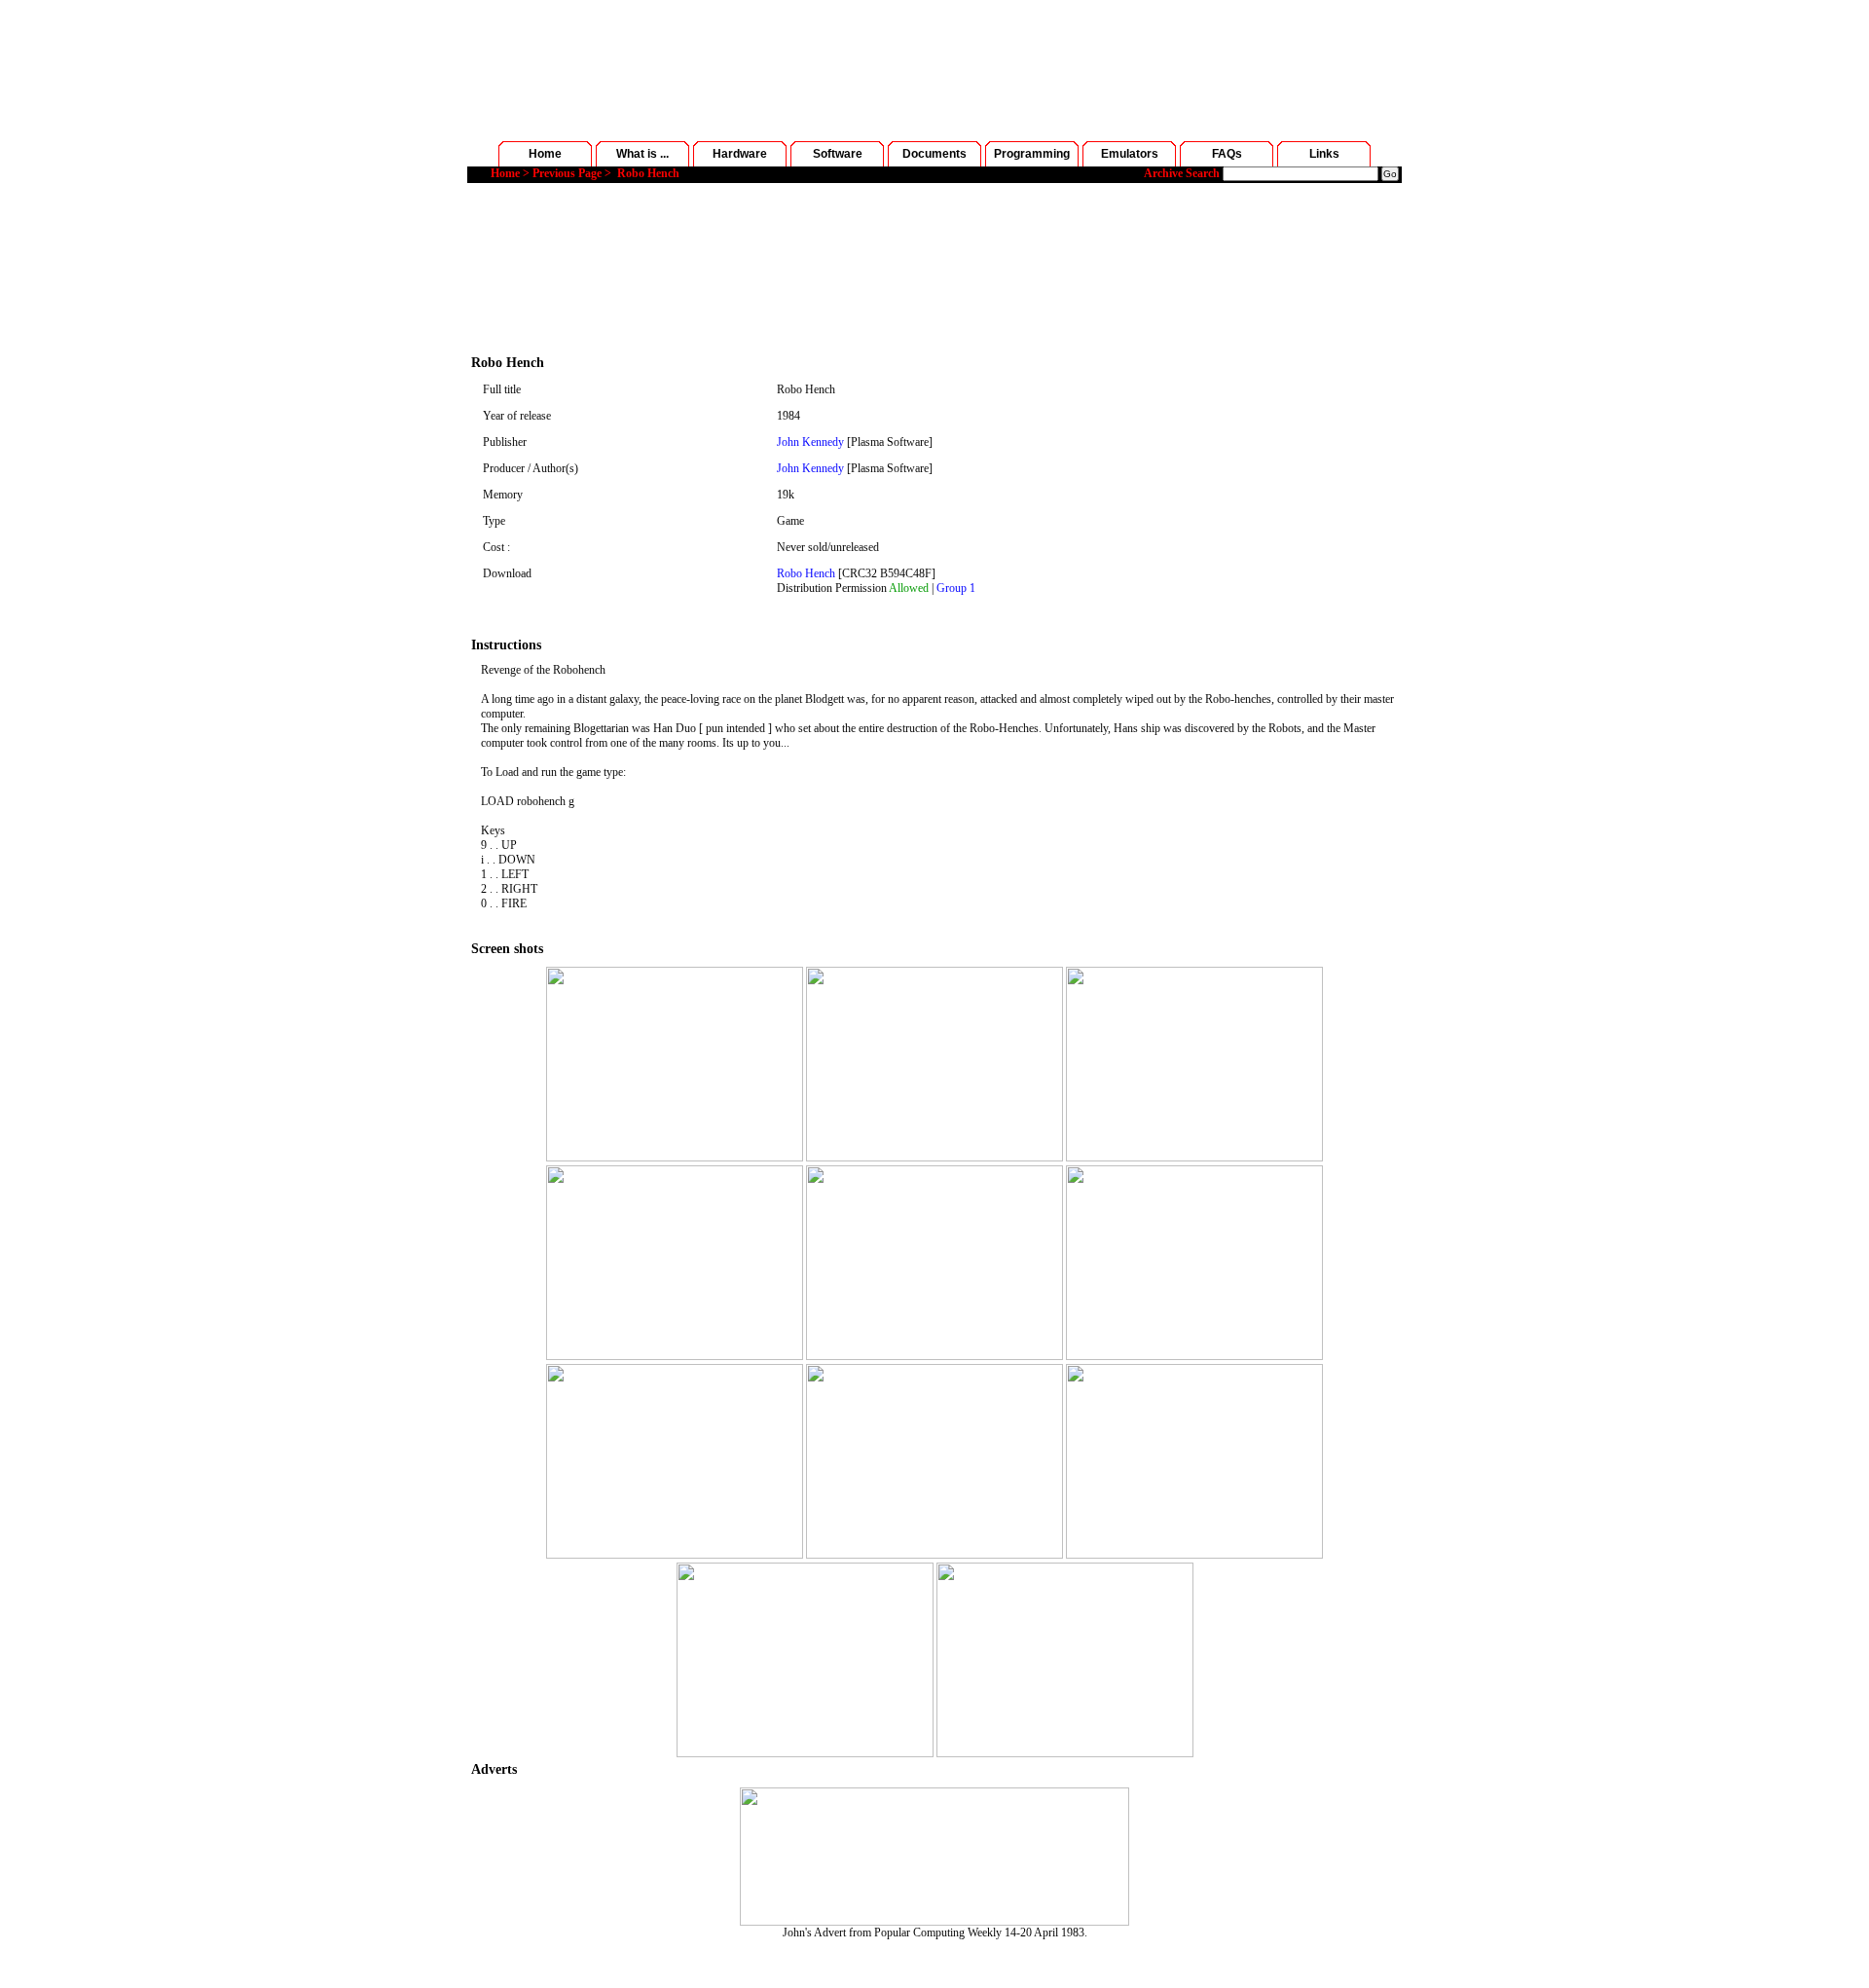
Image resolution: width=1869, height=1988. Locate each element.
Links (1324, 154)
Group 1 (956, 588)
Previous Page (567, 173)
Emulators (1130, 154)
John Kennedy (810, 442)
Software (838, 154)
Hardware (740, 154)
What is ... (642, 154)
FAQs (1227, 154)
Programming (1032, 154)
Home (545, 154)
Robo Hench (806, 573)
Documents (934, 154)
